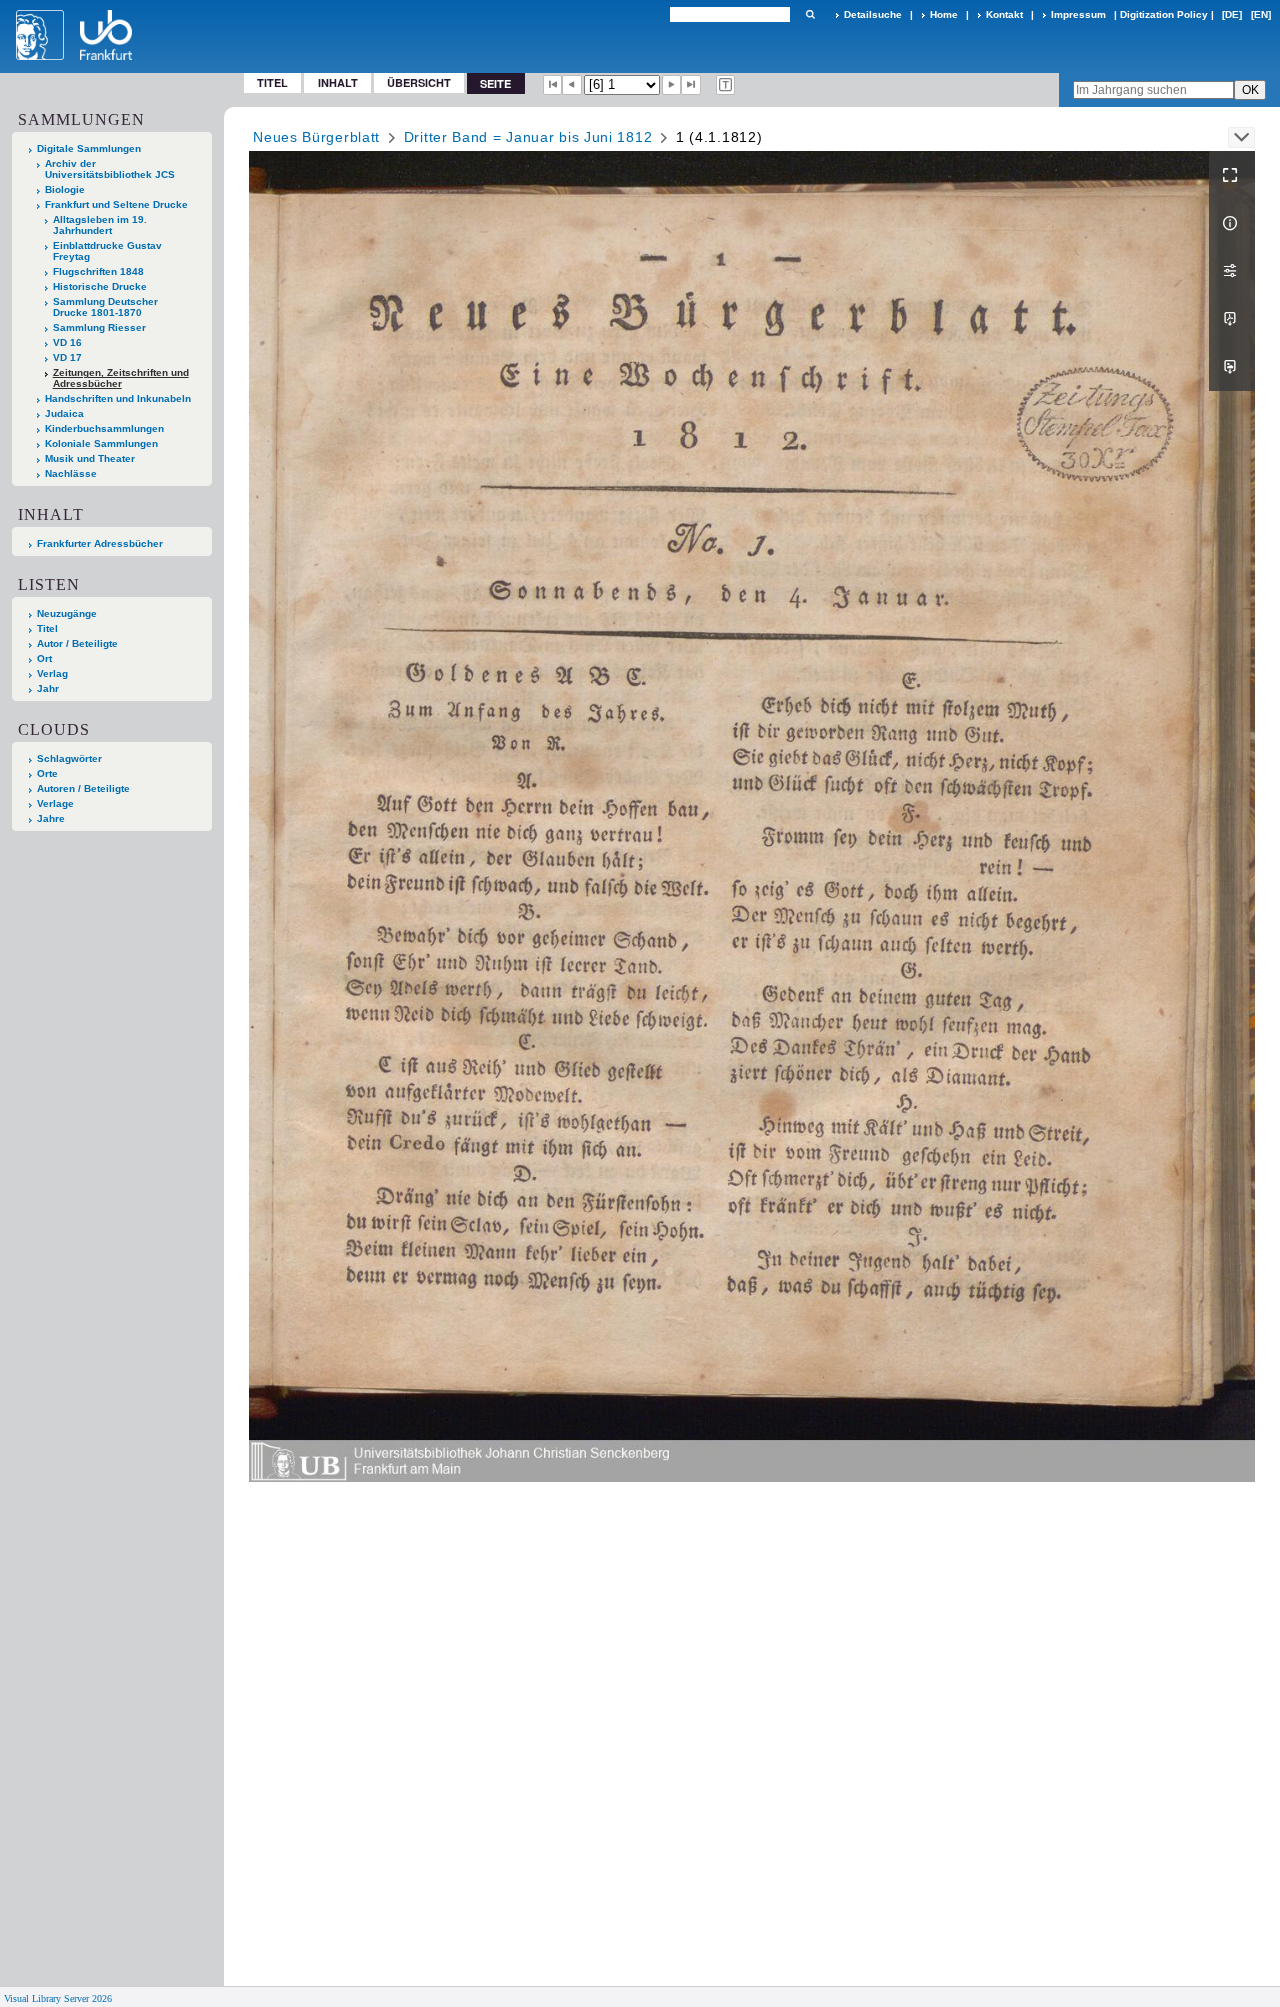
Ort (44, 658)
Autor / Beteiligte (77, 643)
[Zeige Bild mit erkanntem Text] (726, 85)
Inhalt (338, 82)
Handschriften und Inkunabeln (118, 398)
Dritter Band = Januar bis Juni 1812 (528, 137)
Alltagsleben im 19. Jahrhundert (100, 225)
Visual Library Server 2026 (58, 1998)
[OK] (810, 14)
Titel (272, 82)
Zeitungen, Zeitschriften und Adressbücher (121, 378)
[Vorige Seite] (572, 85)
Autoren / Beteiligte (83, 788)
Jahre (51, 818)
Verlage (55, 803)
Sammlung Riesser (99, 327)
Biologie (65, 189)
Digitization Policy (1164, 14)
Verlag (52, 673)
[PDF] (1232, 319)
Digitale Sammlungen (89, 148)
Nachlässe (71, 473)
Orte (47, 773)
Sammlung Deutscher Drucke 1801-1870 (105, 307)
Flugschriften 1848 (98, 271)
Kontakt (1004, 14)
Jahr (48, 688)
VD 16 (67, 342)
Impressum (1078, 14)
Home (944, 14)
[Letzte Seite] (691, 85)
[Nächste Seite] (672, 85)
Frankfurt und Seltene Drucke (116, 204)
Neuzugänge (67, 613)
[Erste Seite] (553, 85)
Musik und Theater (90, 458)
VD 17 (67, 357)
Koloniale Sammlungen (101, 443)
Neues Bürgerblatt (316, 137)
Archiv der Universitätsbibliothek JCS (110, 169)
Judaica (64, 413)
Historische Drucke (100, 286)
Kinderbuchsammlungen (104, 428)
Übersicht (419, 82)
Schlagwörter (69, 758)
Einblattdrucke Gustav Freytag (107, 251)
